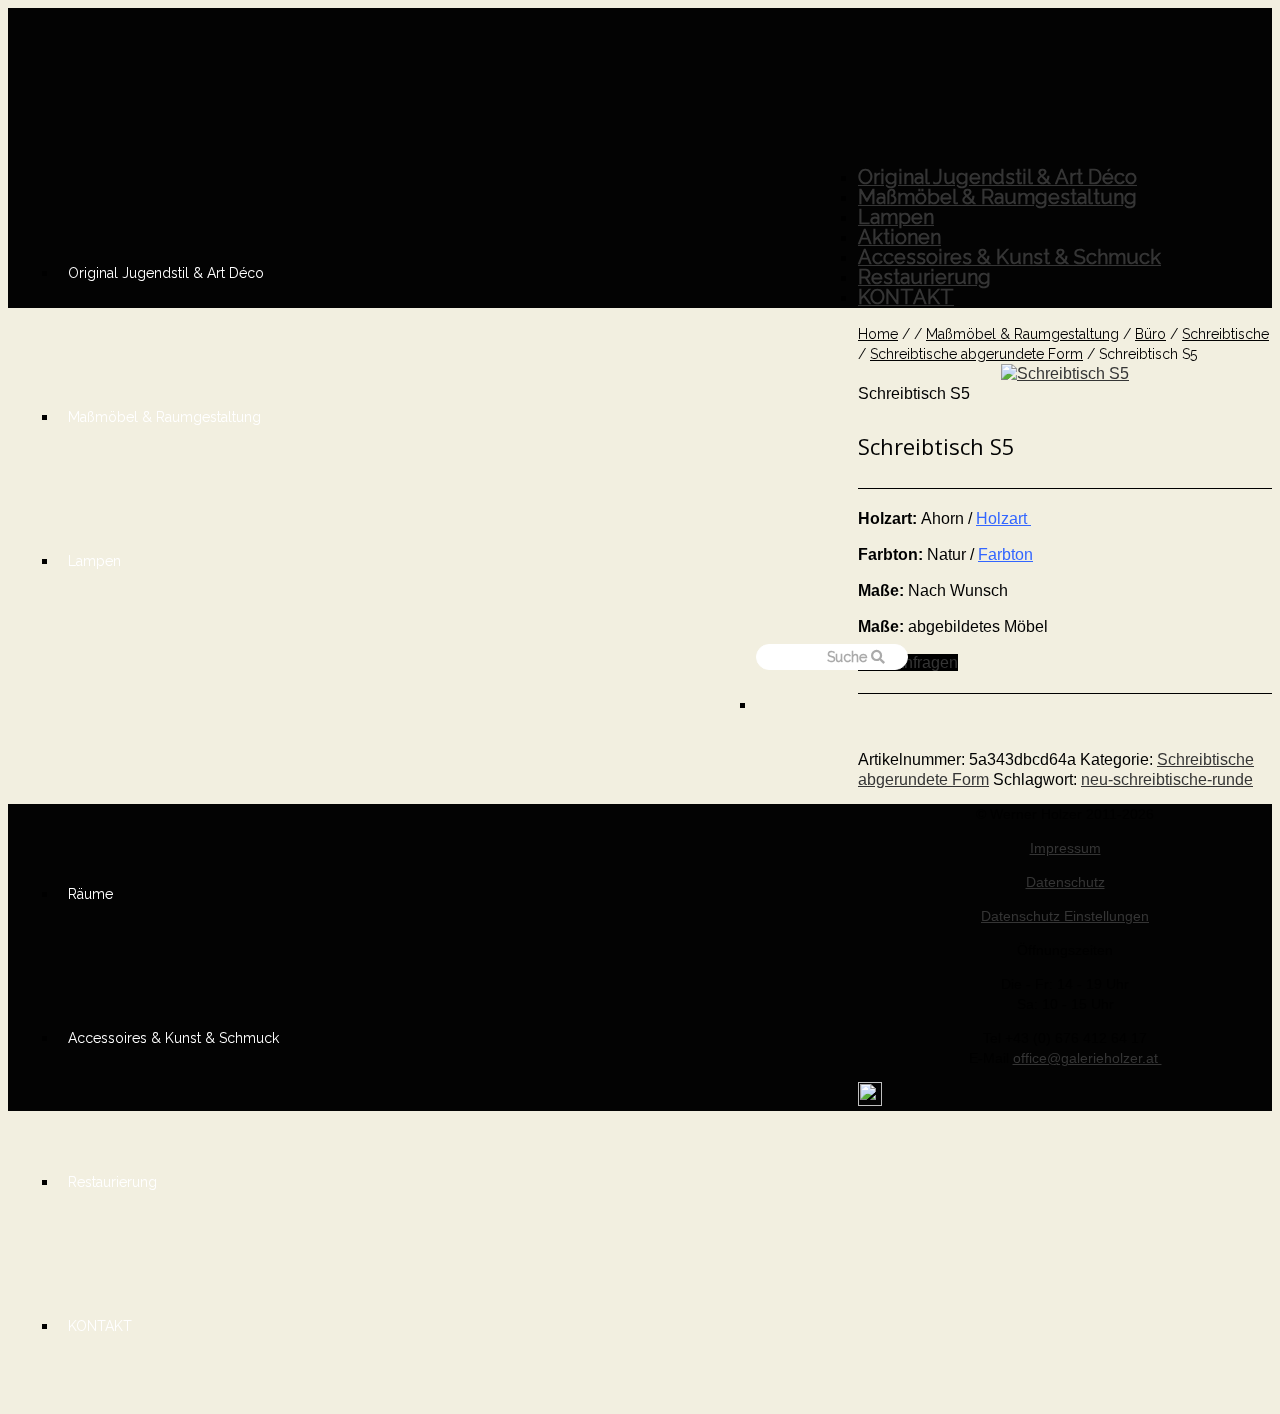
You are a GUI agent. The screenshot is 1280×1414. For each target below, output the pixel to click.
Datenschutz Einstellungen (1065, 916)
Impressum (1065, 848)
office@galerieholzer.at (1087, 1058)
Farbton (1005, 554)
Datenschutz (1065, 882)
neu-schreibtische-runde (1167, 779)
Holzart (1003, 518)
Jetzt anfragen (908, 662)
